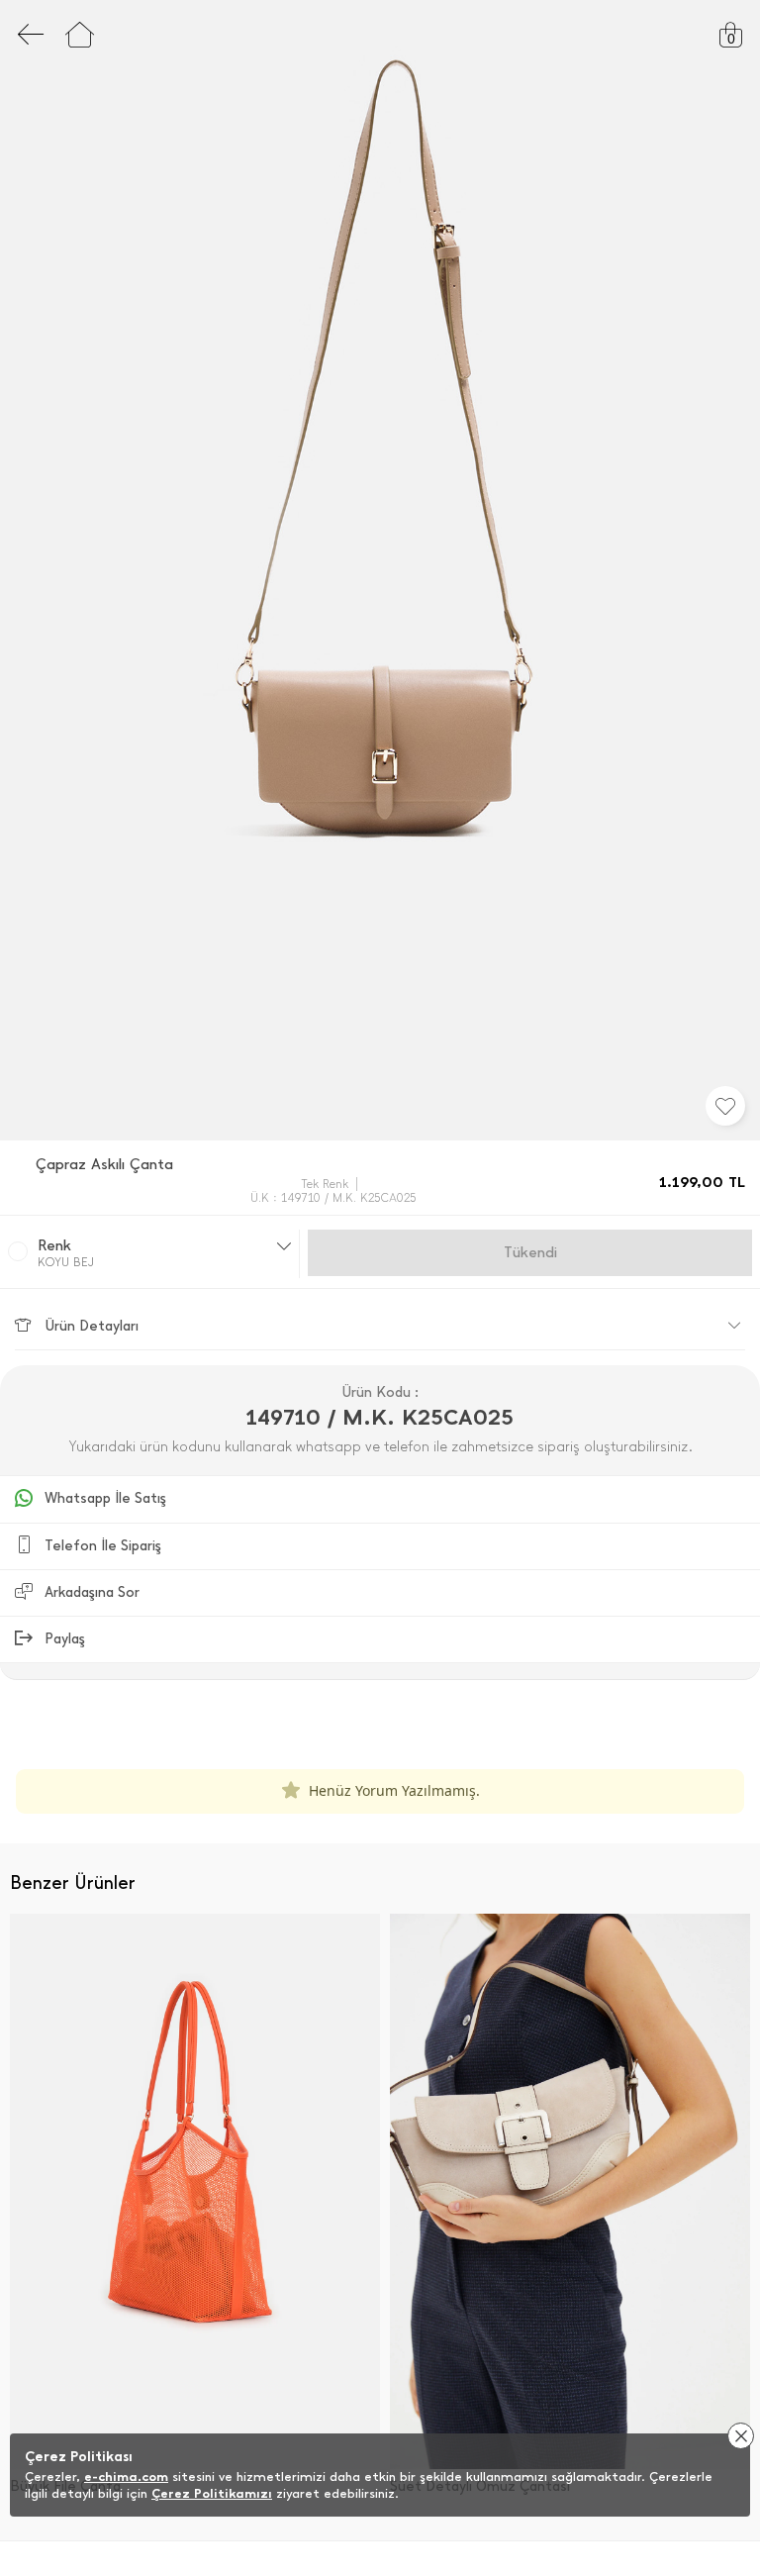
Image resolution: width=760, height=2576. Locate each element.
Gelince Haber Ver (530, 1252)
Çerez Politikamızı (212, 2493)
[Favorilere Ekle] (725, 1106)
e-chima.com (126, 2477)
